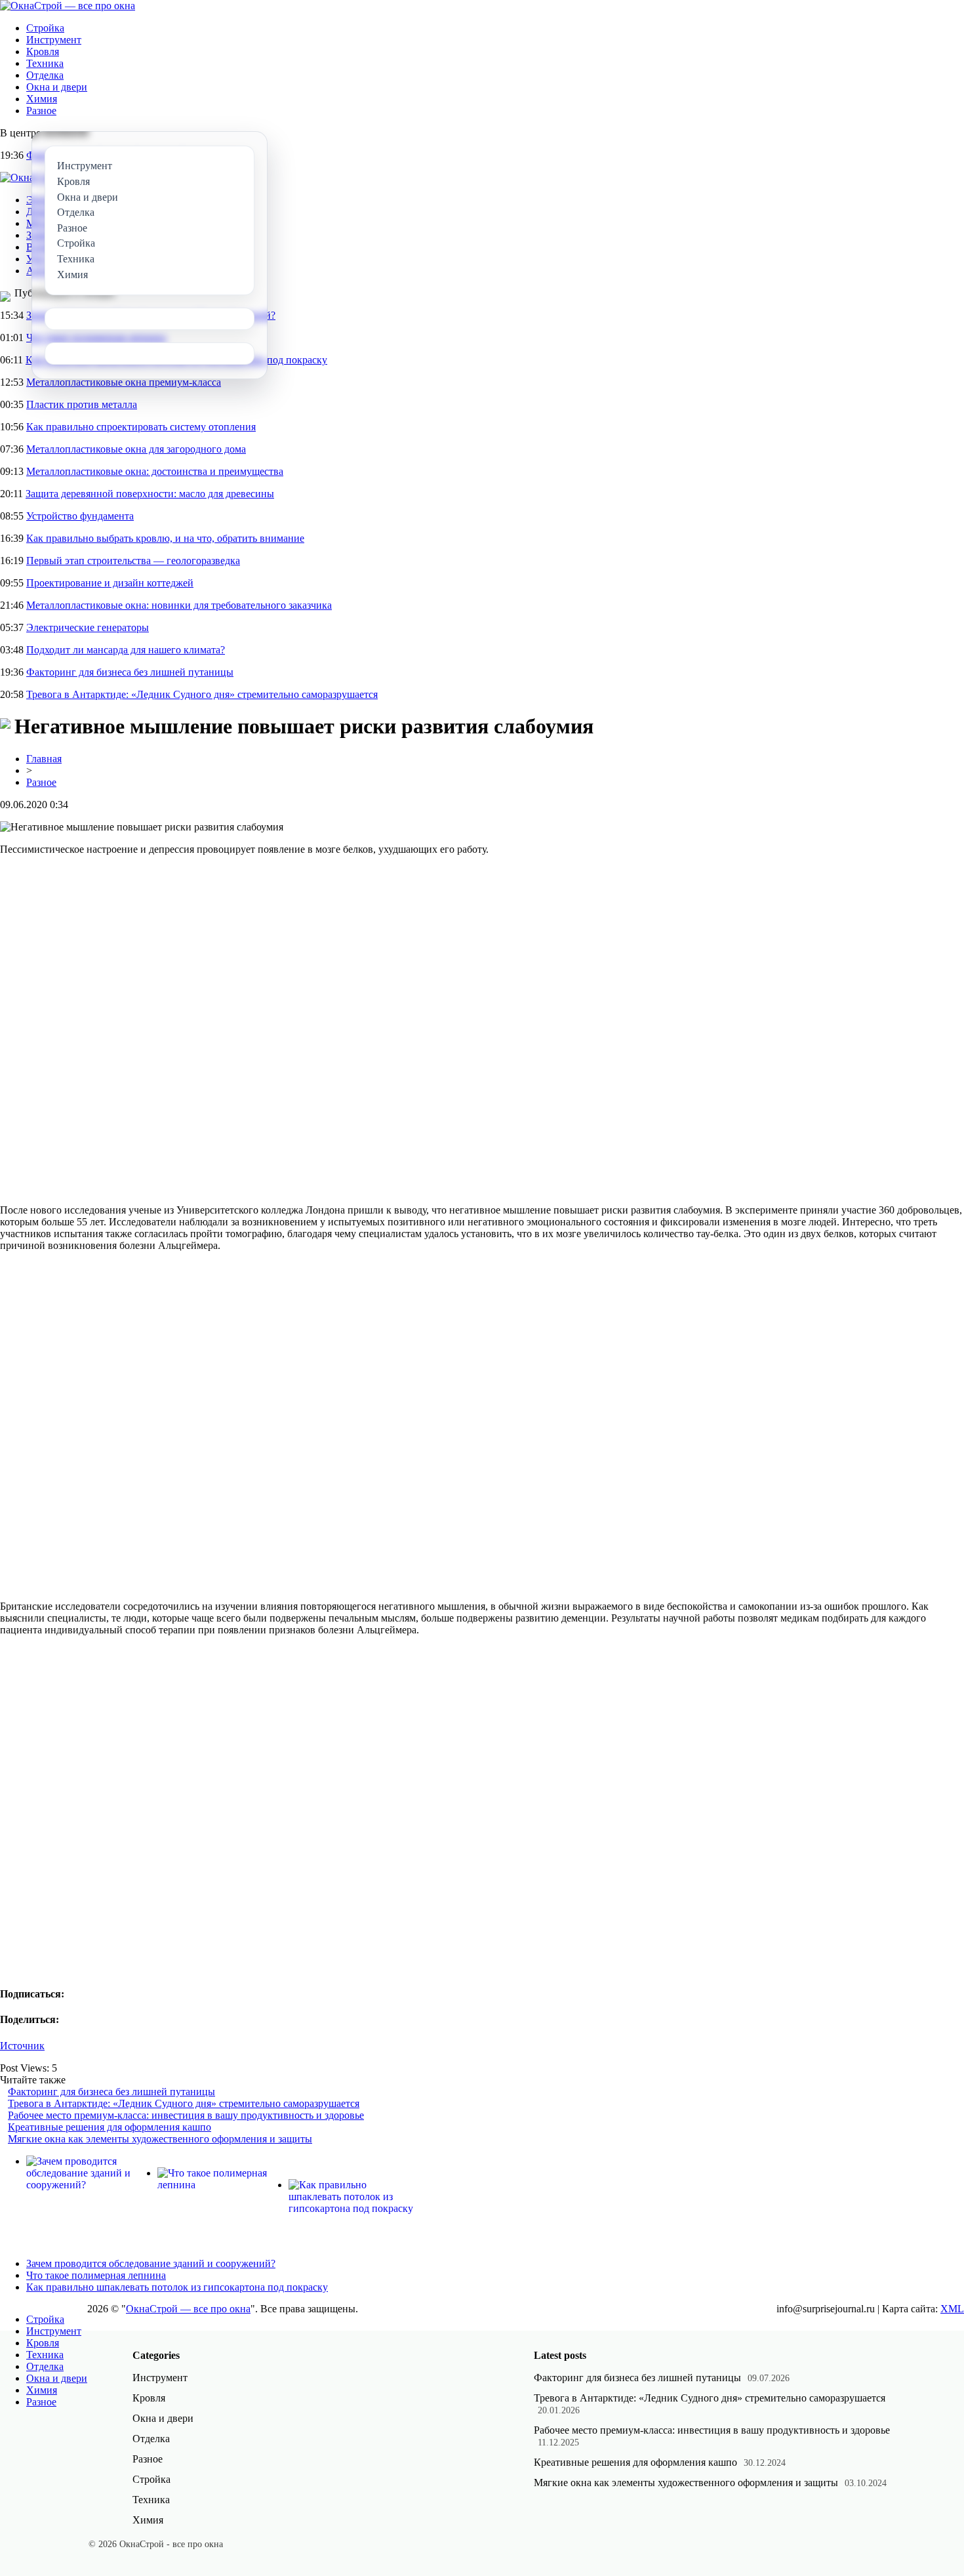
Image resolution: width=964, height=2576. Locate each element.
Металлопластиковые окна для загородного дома (136, 449)
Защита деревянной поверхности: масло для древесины (150, 494)
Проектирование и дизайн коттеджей (110, 583)
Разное (41, 111)
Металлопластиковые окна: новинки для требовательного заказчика (179, 605)
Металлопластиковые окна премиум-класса (124, 382)
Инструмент (54, 40)
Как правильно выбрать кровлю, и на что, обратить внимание (165, 538)
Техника (45, 63)
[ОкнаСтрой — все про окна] (68, 6)
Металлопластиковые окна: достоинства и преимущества (155, 471)
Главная (44, 759)
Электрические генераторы (88, 627)
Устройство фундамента (80, 516)
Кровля (43, 51)
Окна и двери (57, 87)
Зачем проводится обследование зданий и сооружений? (151, 2263)
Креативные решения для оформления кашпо (110, 2127)
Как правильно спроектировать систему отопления (141, 427)
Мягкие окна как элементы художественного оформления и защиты (160, 2139)
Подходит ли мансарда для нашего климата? (126, 650)
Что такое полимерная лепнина (96, 2275)
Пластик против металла (82, 404)
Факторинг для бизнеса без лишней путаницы (130, 672)
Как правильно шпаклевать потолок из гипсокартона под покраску (177, 2287)
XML (952, 2309)
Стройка (45, 28)
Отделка (45, 75)
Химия (42, 99)
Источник (22, 2046)
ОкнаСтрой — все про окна (188, 2309)
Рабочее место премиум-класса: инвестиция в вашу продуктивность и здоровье (186, 2115)
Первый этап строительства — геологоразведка (133, 561)
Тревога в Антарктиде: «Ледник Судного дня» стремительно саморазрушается (202, 694)
